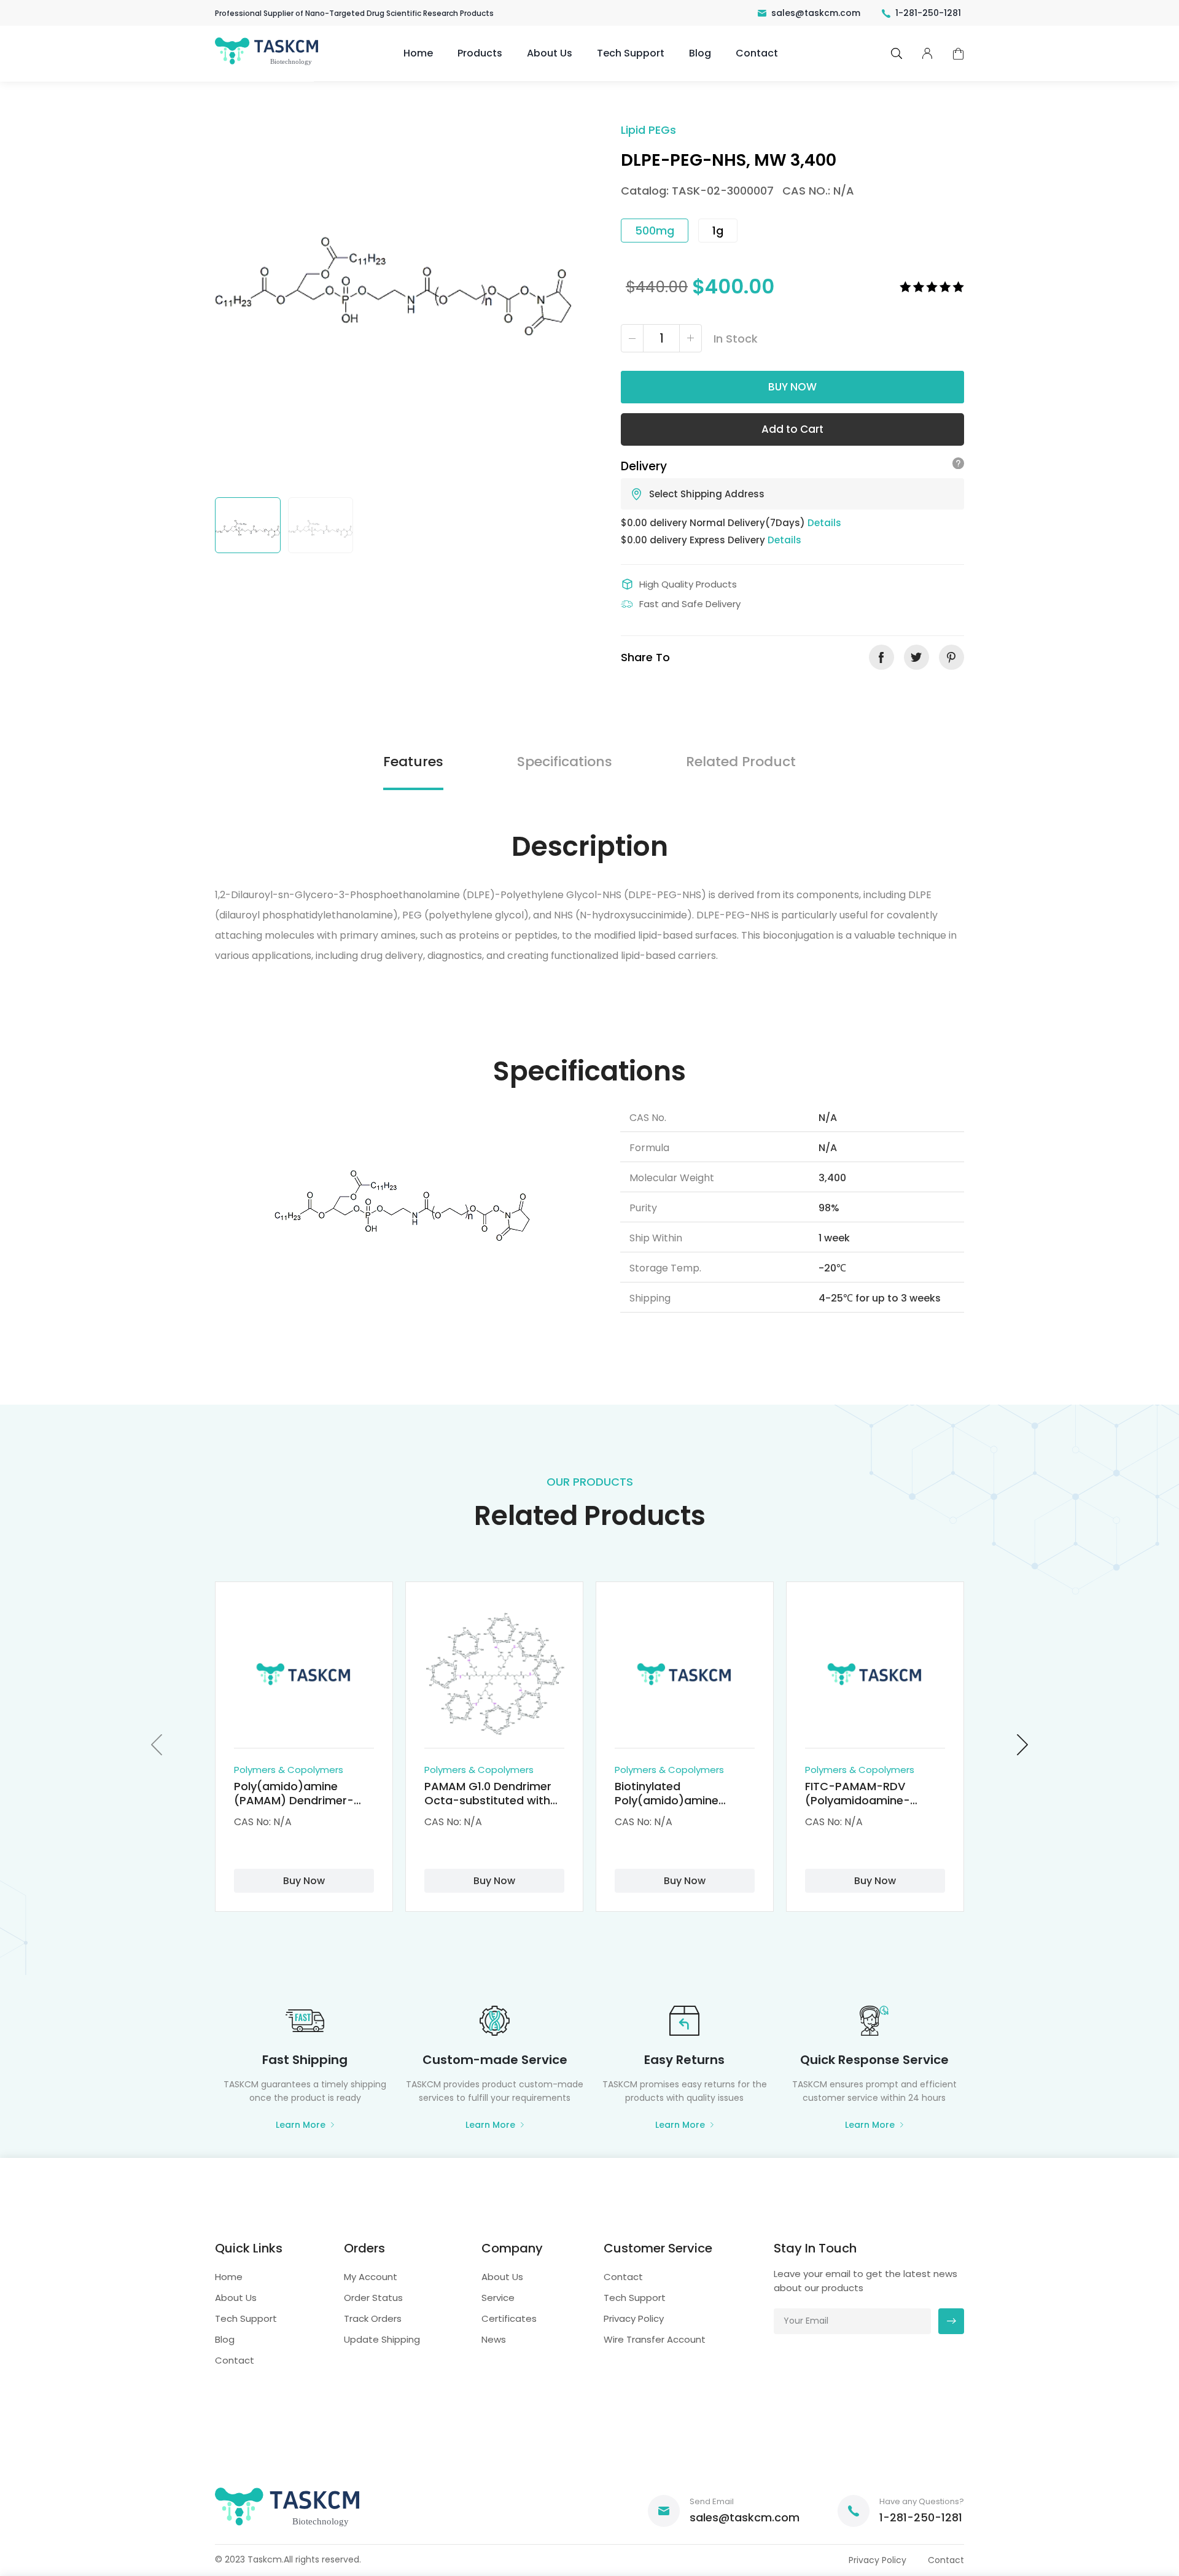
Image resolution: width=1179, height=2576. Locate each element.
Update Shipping (382, 2339)
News (494, 2339)
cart (958, 54)
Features (413, 762)
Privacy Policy (634, 2318)
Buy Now (792, 387)
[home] (268, 64)
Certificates (509, 2318)
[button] (157, 1744)
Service (498, 2298)
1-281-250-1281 (928, 13)
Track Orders (373, 2318)
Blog (700, 53)
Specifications (565, 762)
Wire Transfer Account (655, 2339)
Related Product (741, 762)
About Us (550, 53)
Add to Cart (792, 429)
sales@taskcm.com (816, 13)
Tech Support (631, 53)
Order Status (373, 2298)
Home (418, 53)
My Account (371, 2277)
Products (480, 53)
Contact (757, 53)
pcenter (927, 53)
